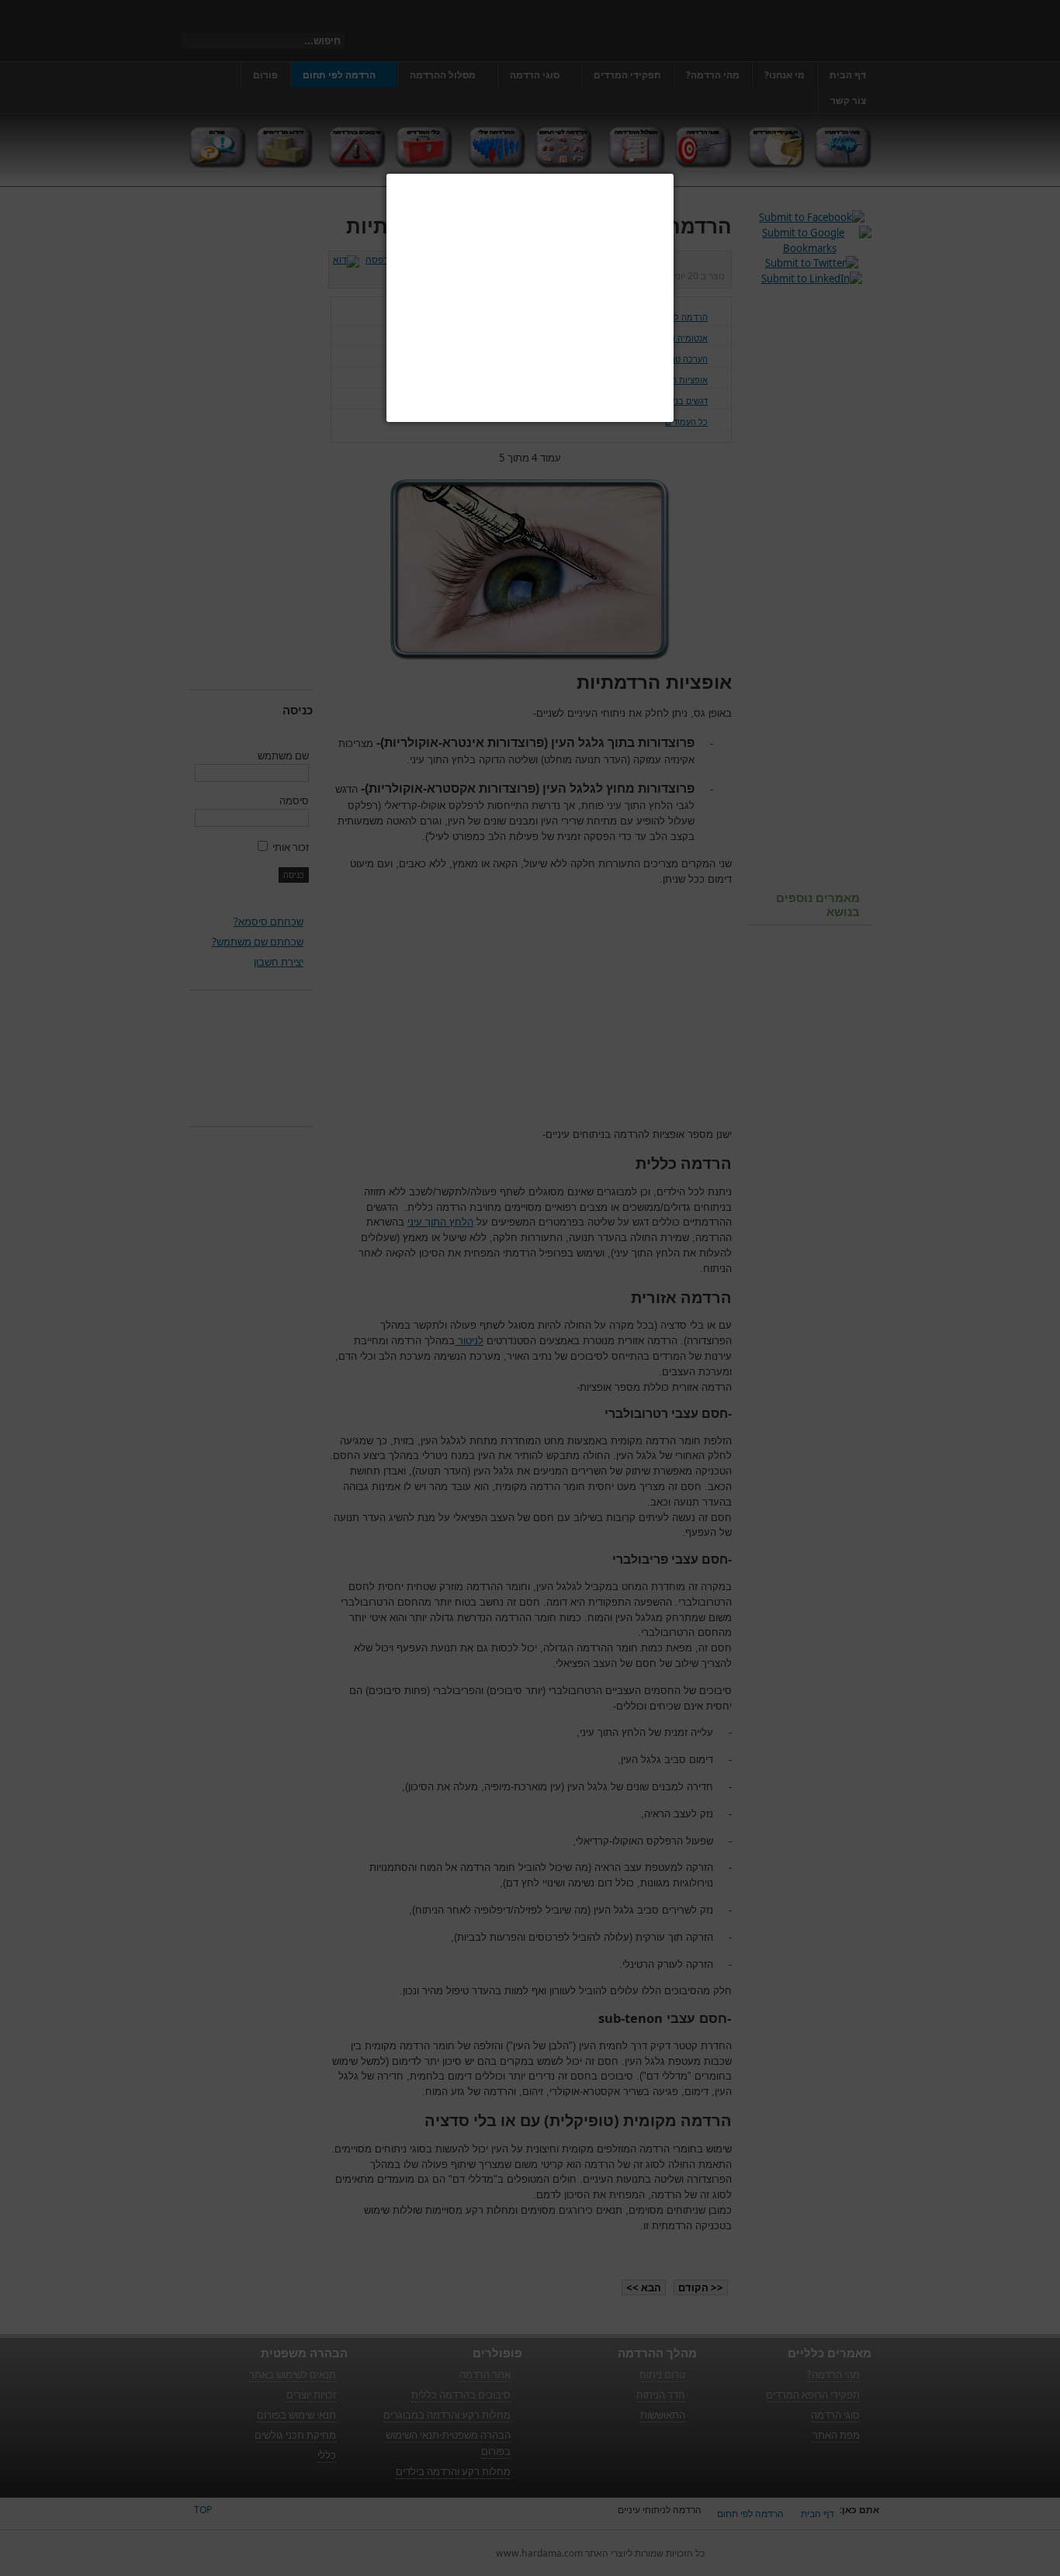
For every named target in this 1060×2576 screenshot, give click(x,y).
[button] (674, 174)
